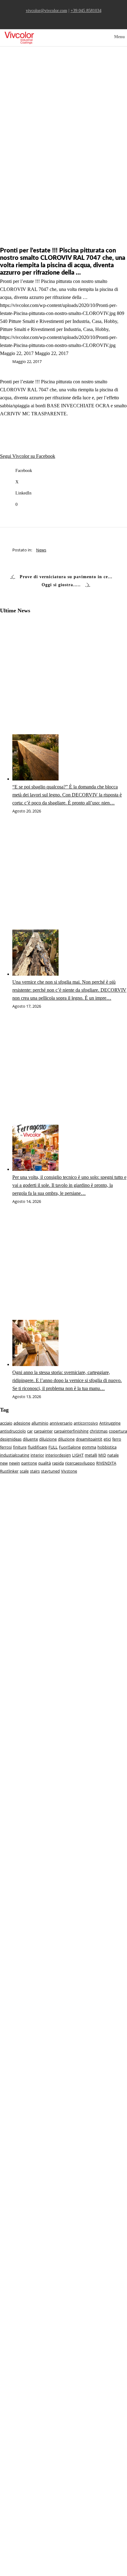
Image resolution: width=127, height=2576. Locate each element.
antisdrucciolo (13, 1431)
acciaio (6, 1423)
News (41, 550)
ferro (117, 1439)
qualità (45, 1463)
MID (102, 1455)
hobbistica (107, 1447)
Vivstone (69, 1471)
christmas (99, 1431)
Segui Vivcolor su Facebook (28, 456)
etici (107, 1439)
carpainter (43, 1431)
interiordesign (58, 1455)
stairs (35, 1471)
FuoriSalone (70, 1447)
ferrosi (6, 1447)
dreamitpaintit (89, 1439)
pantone (29, 1463)
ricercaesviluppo (80, 1463)
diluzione (66, 1439)
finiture (20, 1447)
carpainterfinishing (71, 1431)
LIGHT (78, 1455)
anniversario (61, 1423)
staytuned (50, 1471)
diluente (30, 1439)
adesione (22, 1423)
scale (24, 1471)
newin (14, 1463)
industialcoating (15, 1455)
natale (113, 1455)
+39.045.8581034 (86, 10)
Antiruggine (110, 1423)
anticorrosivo (86, 1423)
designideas (11, 1439)
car (30, 1431)
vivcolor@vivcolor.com (47, 10)
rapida (58, 1463)
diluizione (48, 1439)
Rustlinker (9, 1471)
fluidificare (37, 1447)
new (4, 1463)
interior (37, 1455)
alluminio (40, 1423)
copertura (118, 1431)
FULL (53, 1447)
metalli (91, 1455)
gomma (89, 1447)
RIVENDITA (106, 1463)
